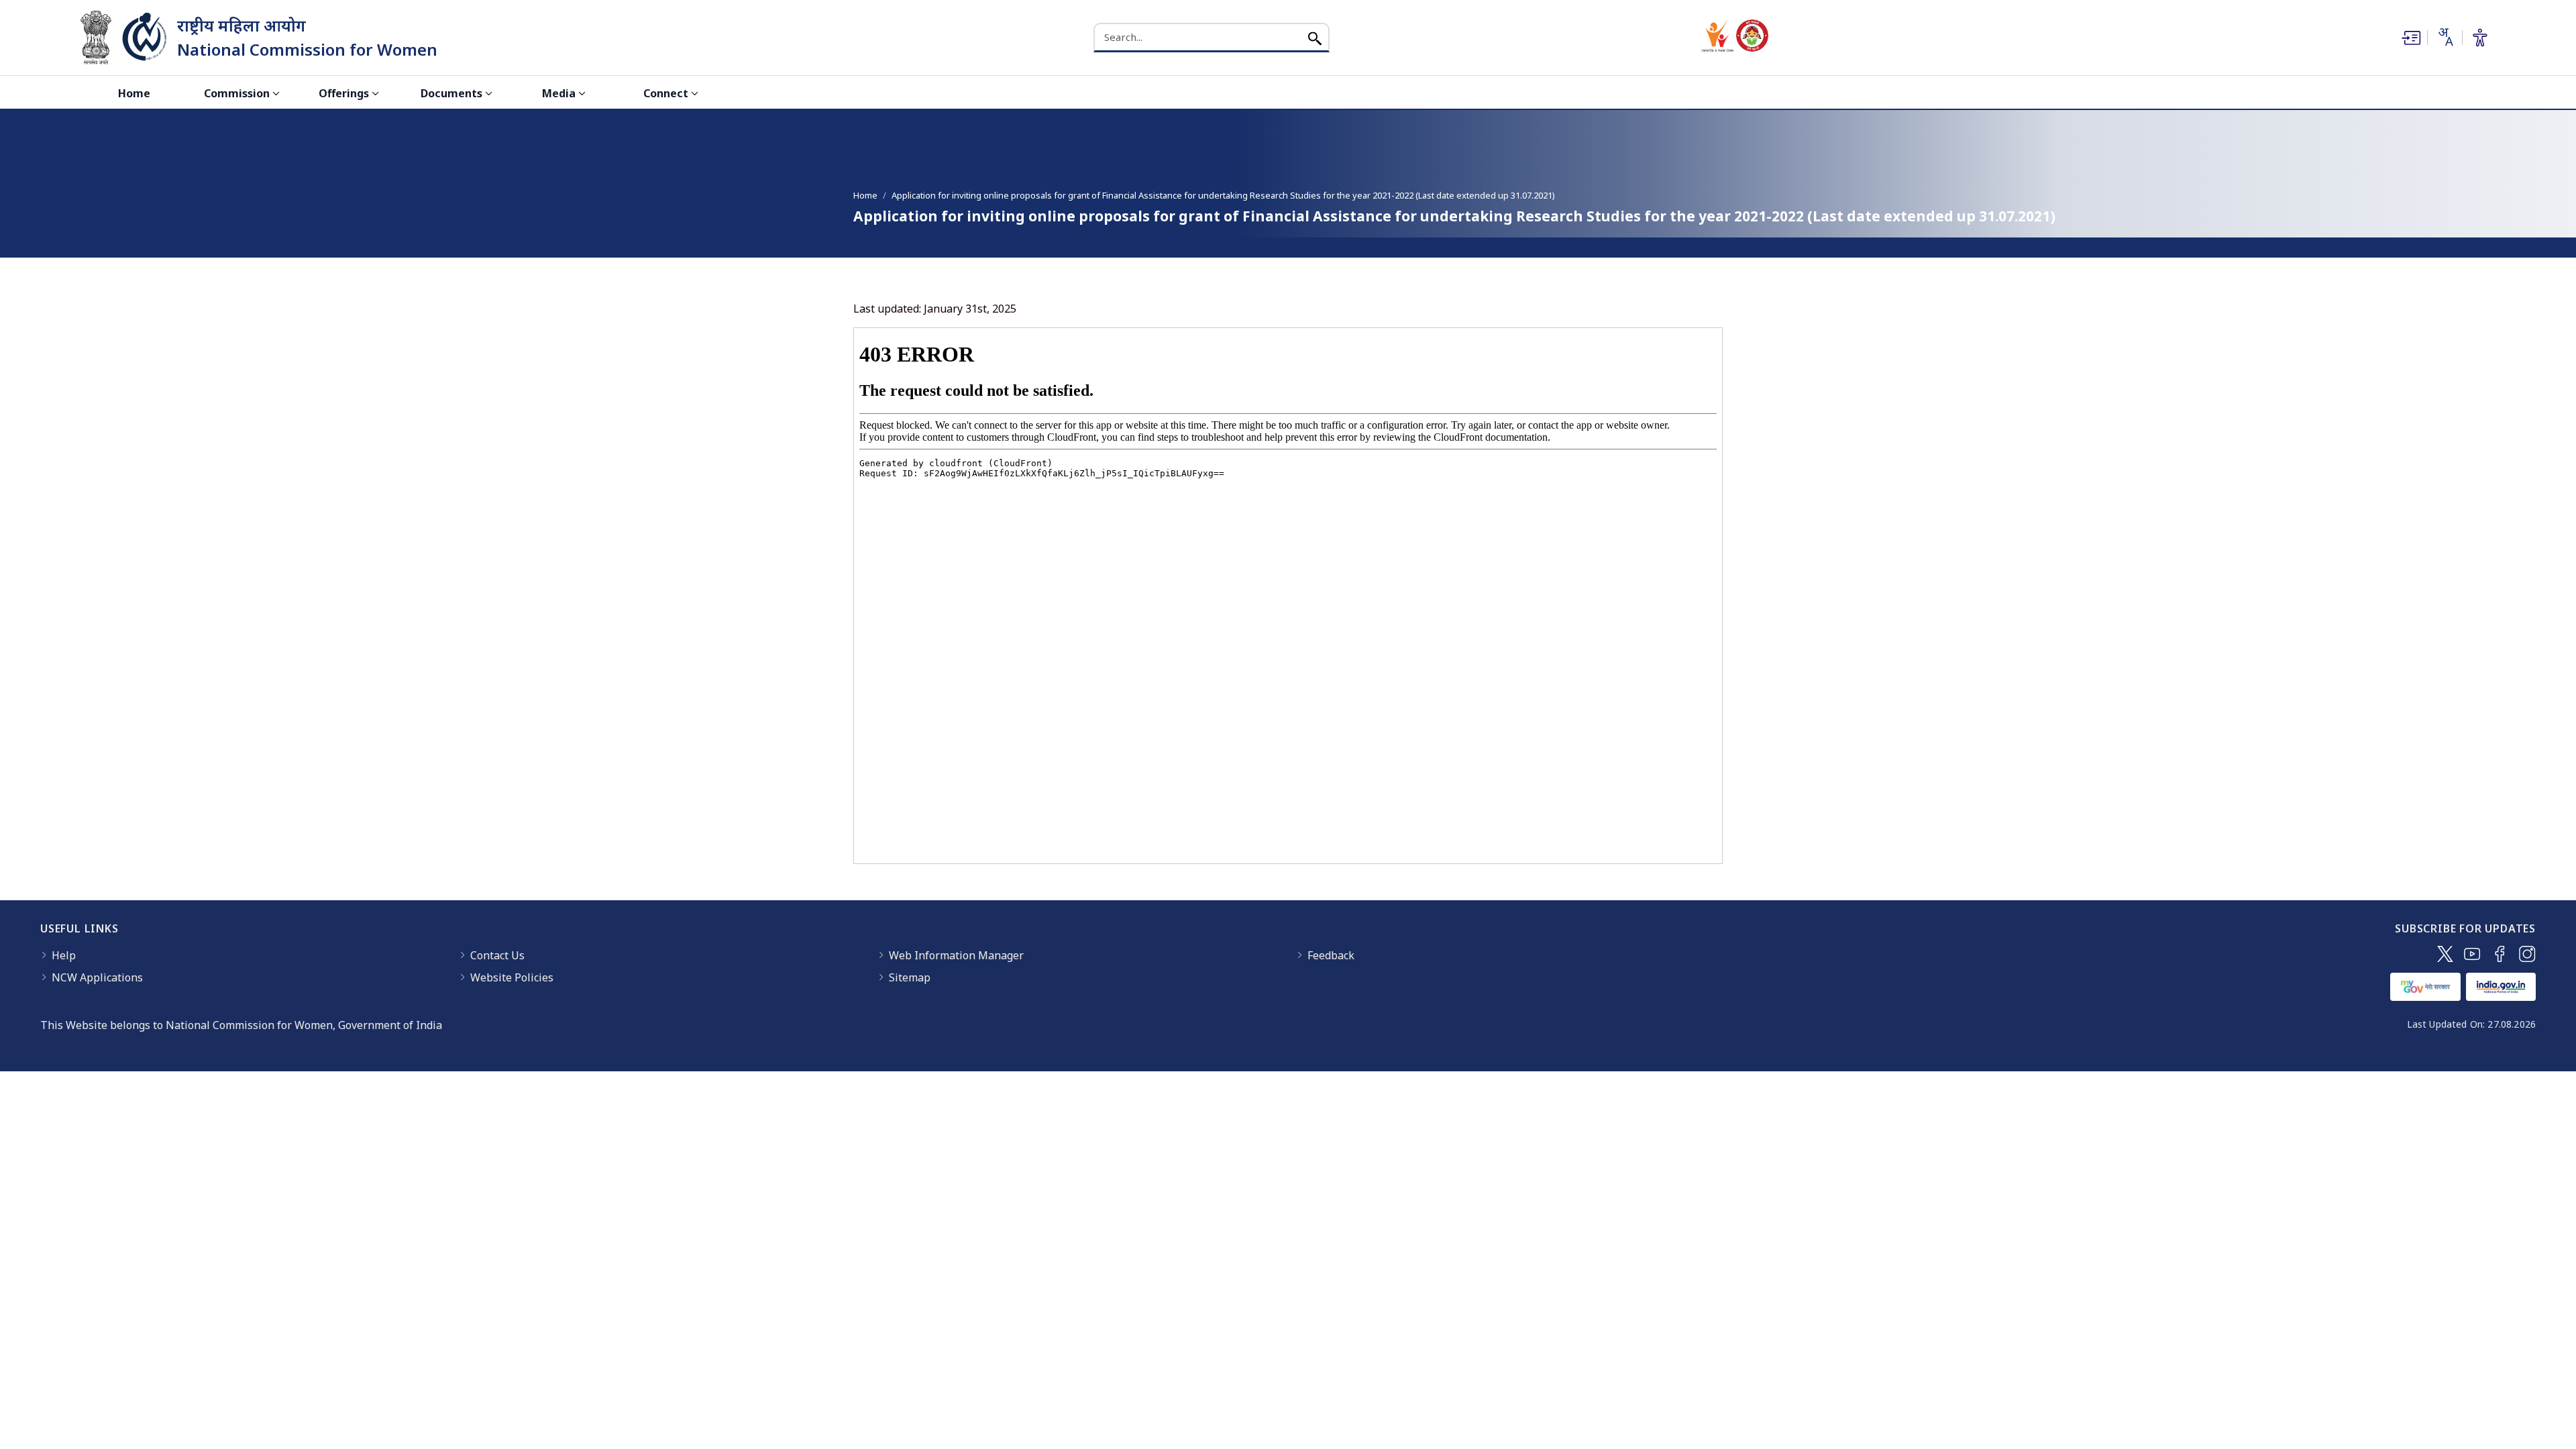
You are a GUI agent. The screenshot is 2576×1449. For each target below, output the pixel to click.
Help (64, 955)
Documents (451, 93)
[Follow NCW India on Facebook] (2500, 954)
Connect (666, 93)
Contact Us (497, 955)
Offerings (344, 93)
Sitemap (910, 977)
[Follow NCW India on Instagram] (2527, 954)
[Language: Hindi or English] (2445, 37)
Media (559, 93)
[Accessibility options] (2480, 38)
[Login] (2410, 38)
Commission (237, 93)
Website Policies (512, 977)
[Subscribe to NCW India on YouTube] (2472, 954)
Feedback (1331, 955)
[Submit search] (1315, 37)
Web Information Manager (956, 955)
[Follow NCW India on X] (2445, 954)
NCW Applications (97, 977)
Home (134, 93)
